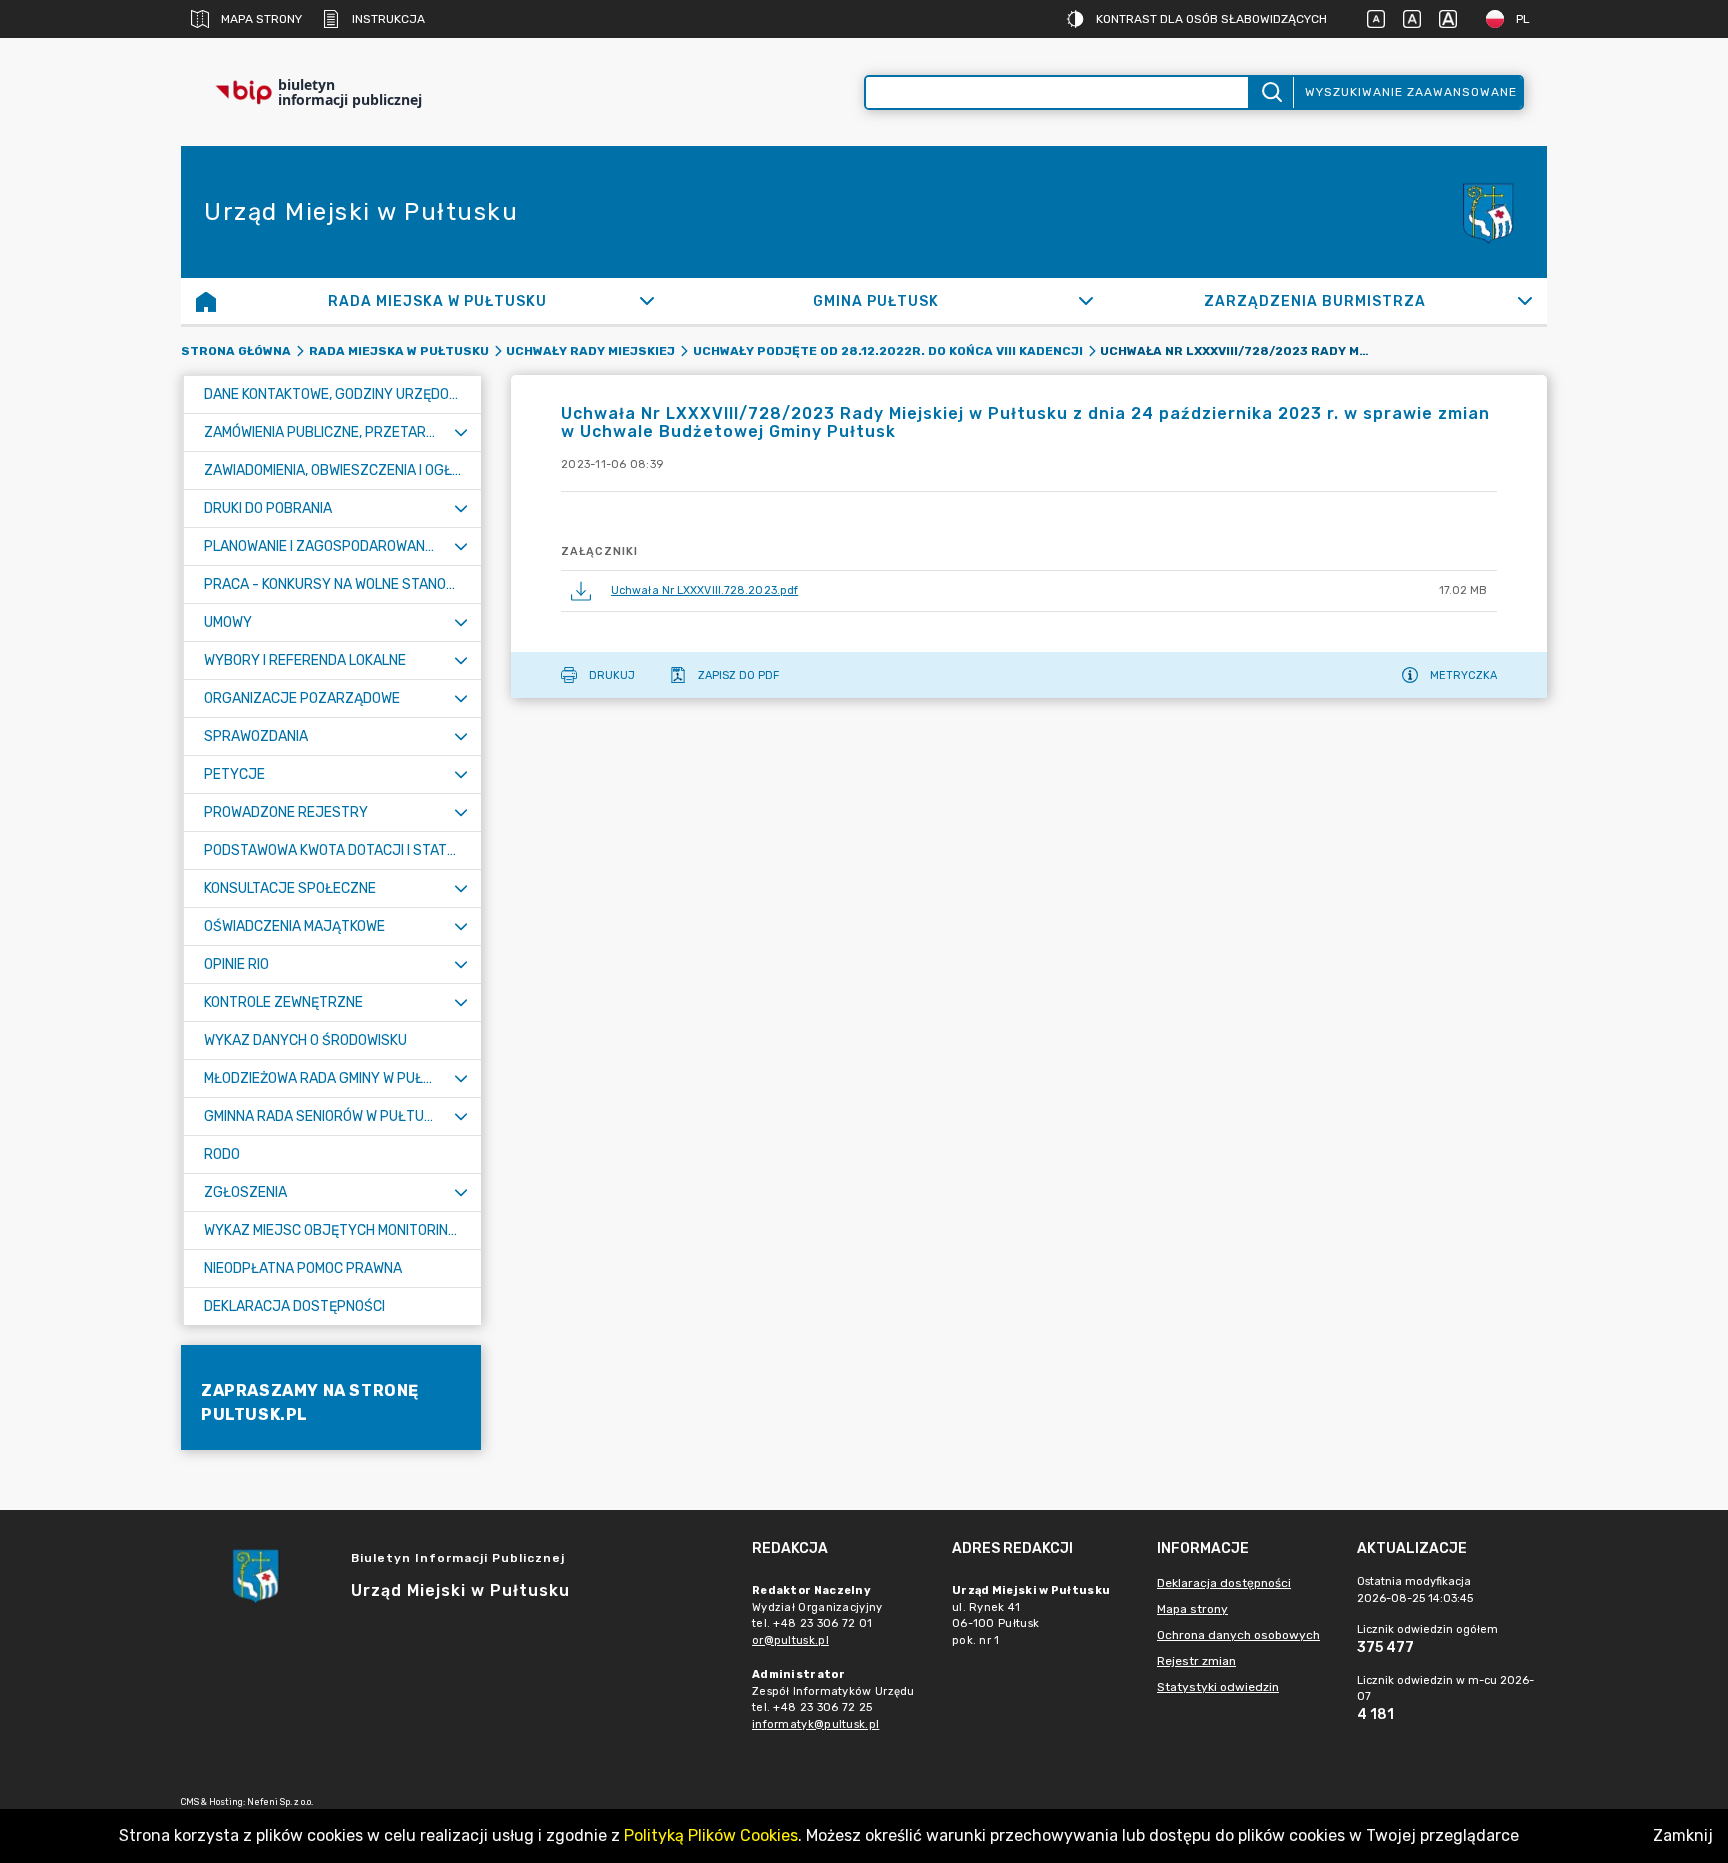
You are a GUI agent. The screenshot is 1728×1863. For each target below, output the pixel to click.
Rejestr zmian (1196, 1661)
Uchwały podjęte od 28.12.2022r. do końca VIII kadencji (888, 351)
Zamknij (1683, 1835)
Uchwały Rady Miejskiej (590, 351)
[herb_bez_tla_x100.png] (1487, 212)
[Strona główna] (206, 301)
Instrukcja (388, 19)
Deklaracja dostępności (1224, 1583)
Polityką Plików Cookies (711, 1835)
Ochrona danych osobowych (1238, 1635)
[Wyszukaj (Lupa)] (1270, 92)
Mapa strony (261, 19)
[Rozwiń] (647, 301)
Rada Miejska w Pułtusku (399, 351)
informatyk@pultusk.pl (815, 1724)
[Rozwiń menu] (461, 432)
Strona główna (236, 351)
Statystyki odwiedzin (1218, 1687)
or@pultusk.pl (790, 1640)
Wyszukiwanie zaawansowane (1411, 92)
